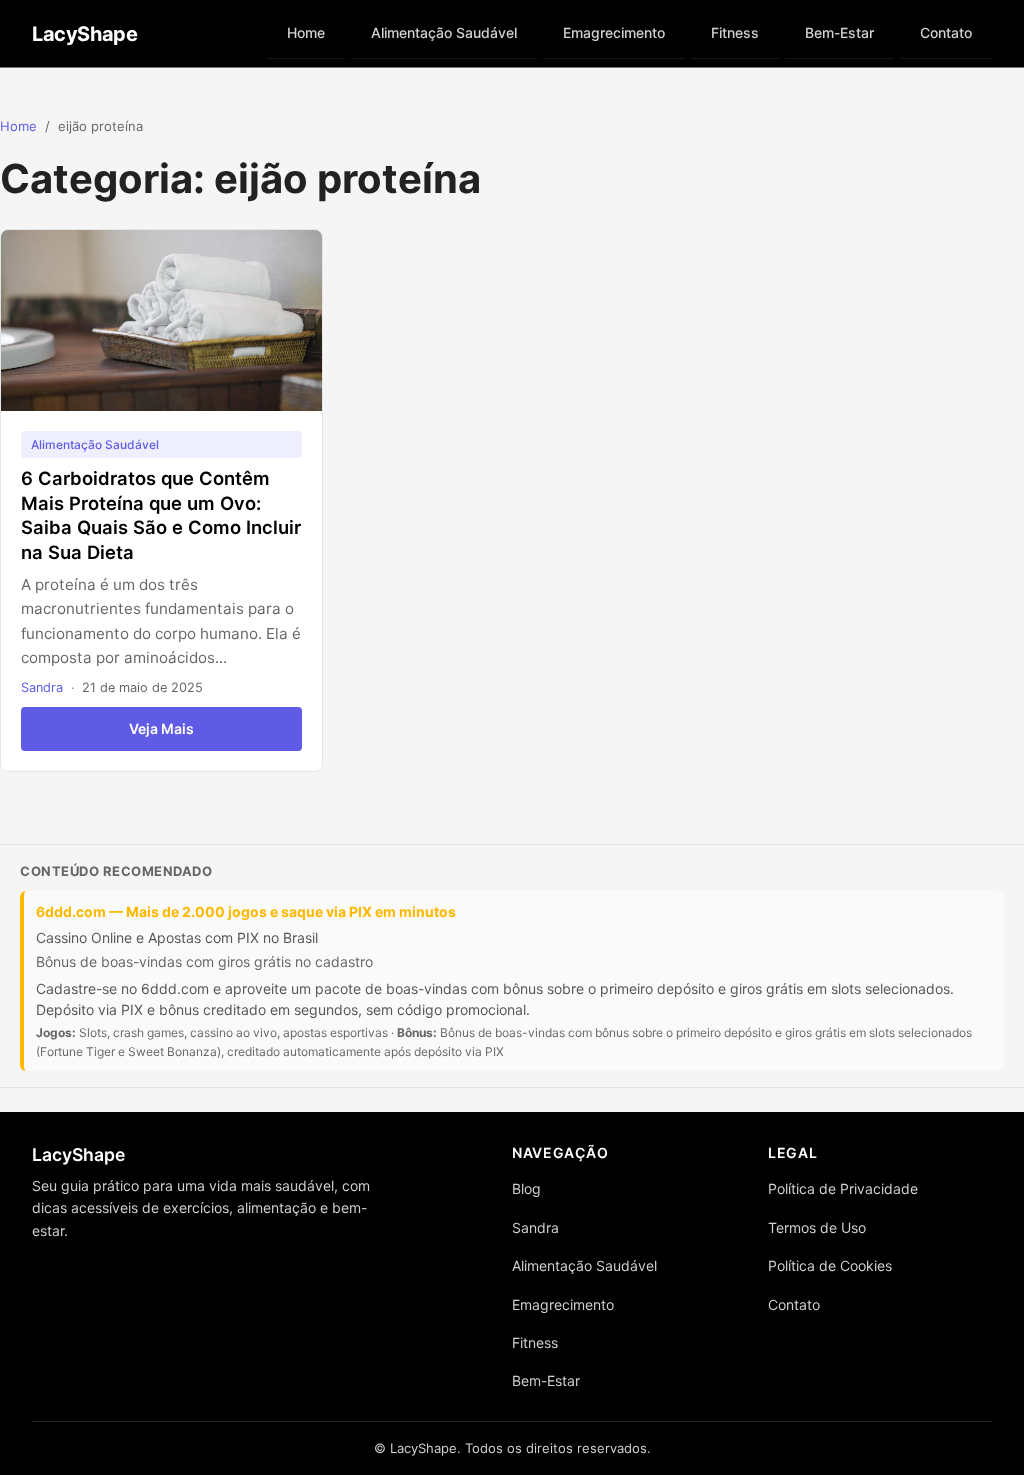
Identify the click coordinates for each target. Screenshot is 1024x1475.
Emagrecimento (614, 32)
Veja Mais (161, 728)
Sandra (42, 687)
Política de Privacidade (843, 1188)
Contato (946, 32)
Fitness (735, 32)
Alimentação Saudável (444, 32)
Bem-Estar (839, 32)
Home (306, 32)
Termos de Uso (817, 1227)
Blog (526, 1188)
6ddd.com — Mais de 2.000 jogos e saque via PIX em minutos (246, 911)
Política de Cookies (830, 1265)
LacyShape (84, 34)
